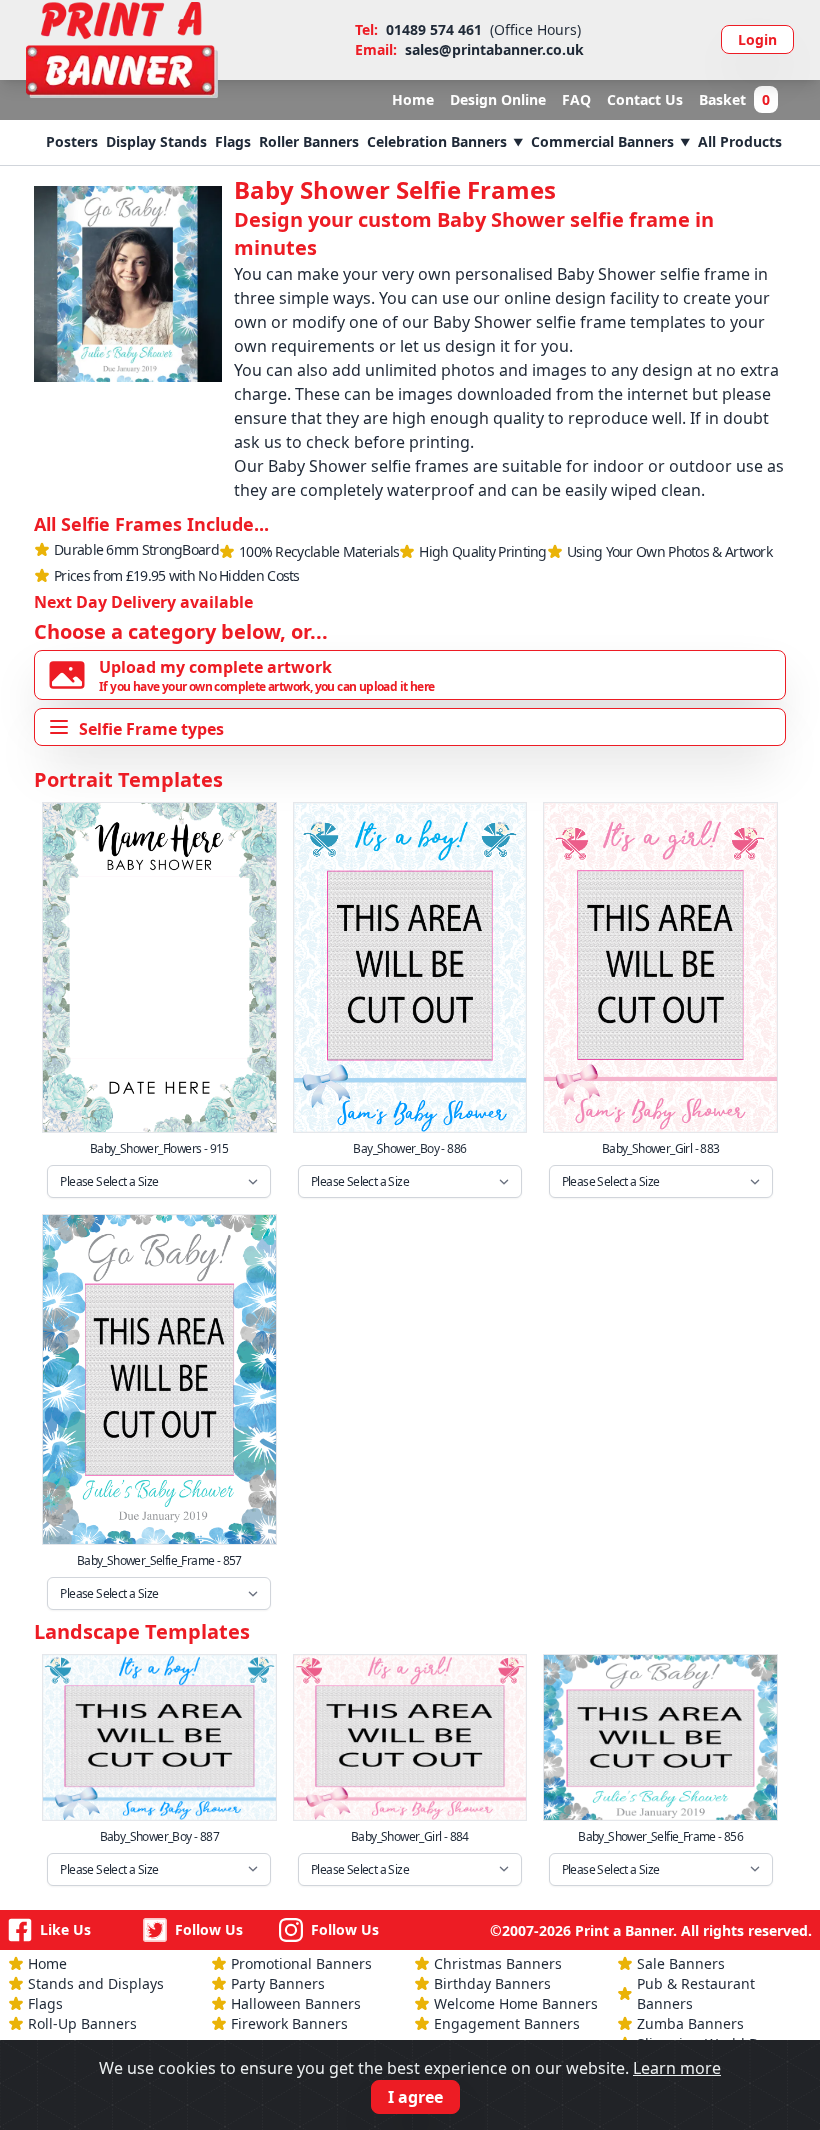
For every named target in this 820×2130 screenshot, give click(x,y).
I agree (415, 2097)
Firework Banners (289, 2023)
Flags (233, 141)
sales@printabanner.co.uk (494, 49)
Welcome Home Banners (516, 2003)
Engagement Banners (507, 2023)
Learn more (677, 2068)
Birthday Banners (492, 1983)
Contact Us (645, 99)
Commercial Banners (602, 141)
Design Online (498, 99)
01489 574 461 (434, 29)
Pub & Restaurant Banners (696, 1993)
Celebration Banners (437, 141)
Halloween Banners (296, 2003)
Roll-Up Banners (82, 2023)
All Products (740, 141)
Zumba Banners (690, 2023)
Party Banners (278, 1983)
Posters (72, 141)
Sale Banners (681, 1963)
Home (413, 99)
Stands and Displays (96, 1983)
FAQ (576, 99)
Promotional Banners (301, 1963)
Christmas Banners (498, 1963)
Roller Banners (309, 141)
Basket (734, 99)
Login (757, 39)
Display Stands (156, 141)
